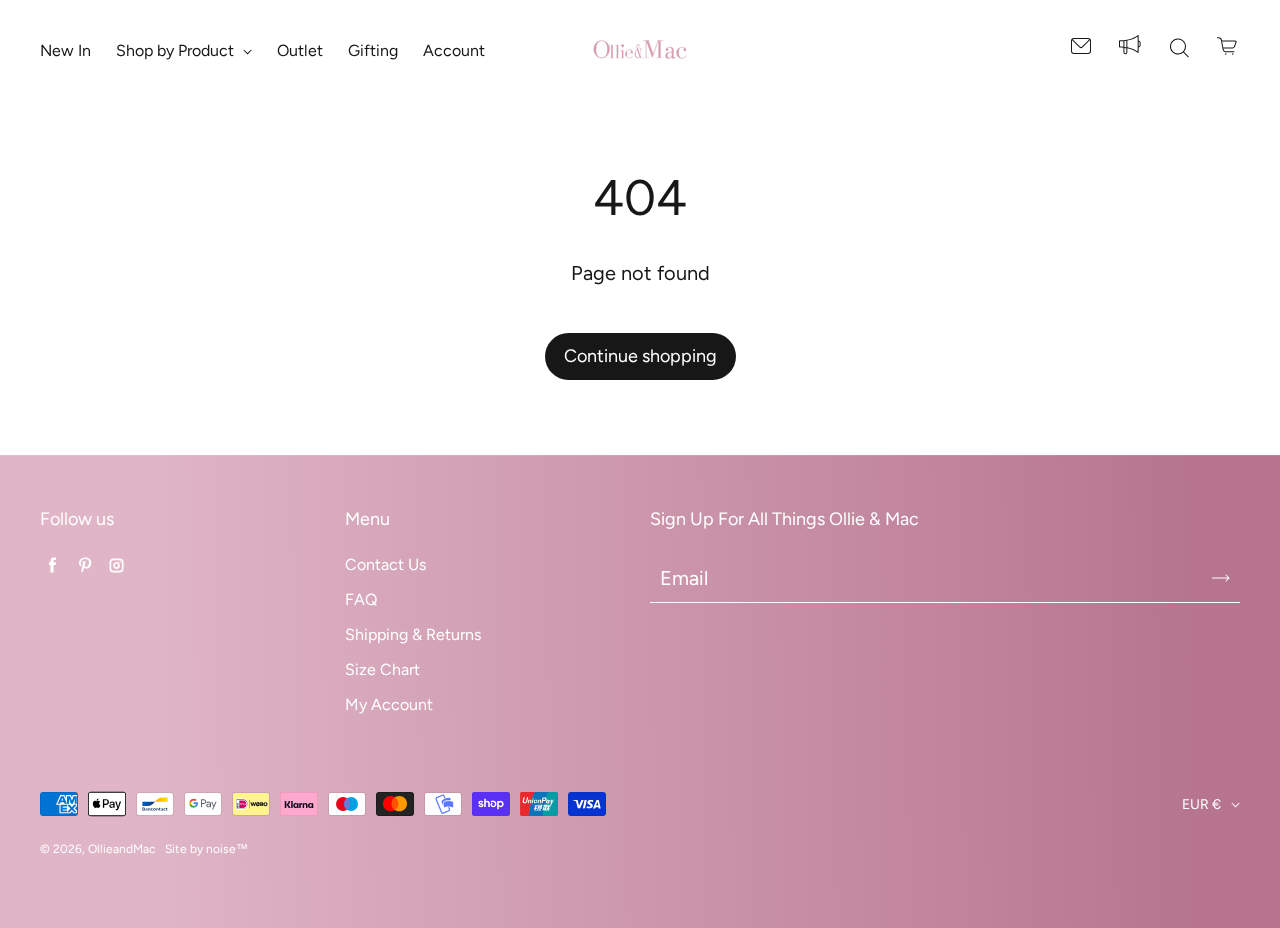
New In (65, 50)
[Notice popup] (1130, 49)
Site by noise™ (206, 849)
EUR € (1201, 804)
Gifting (373, 50)
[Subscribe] (1221, 578)
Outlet (300, 50)
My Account (389, 704)
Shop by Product (177, 50)
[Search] (1179, 49)
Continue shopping (640, 356)
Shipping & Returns (413, 634)
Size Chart (382, 669)
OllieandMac (121, 849)
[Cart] (1228, 46)
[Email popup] (1081, 49)
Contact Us (385, 564)
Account (454, 50)
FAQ (361, 599)
